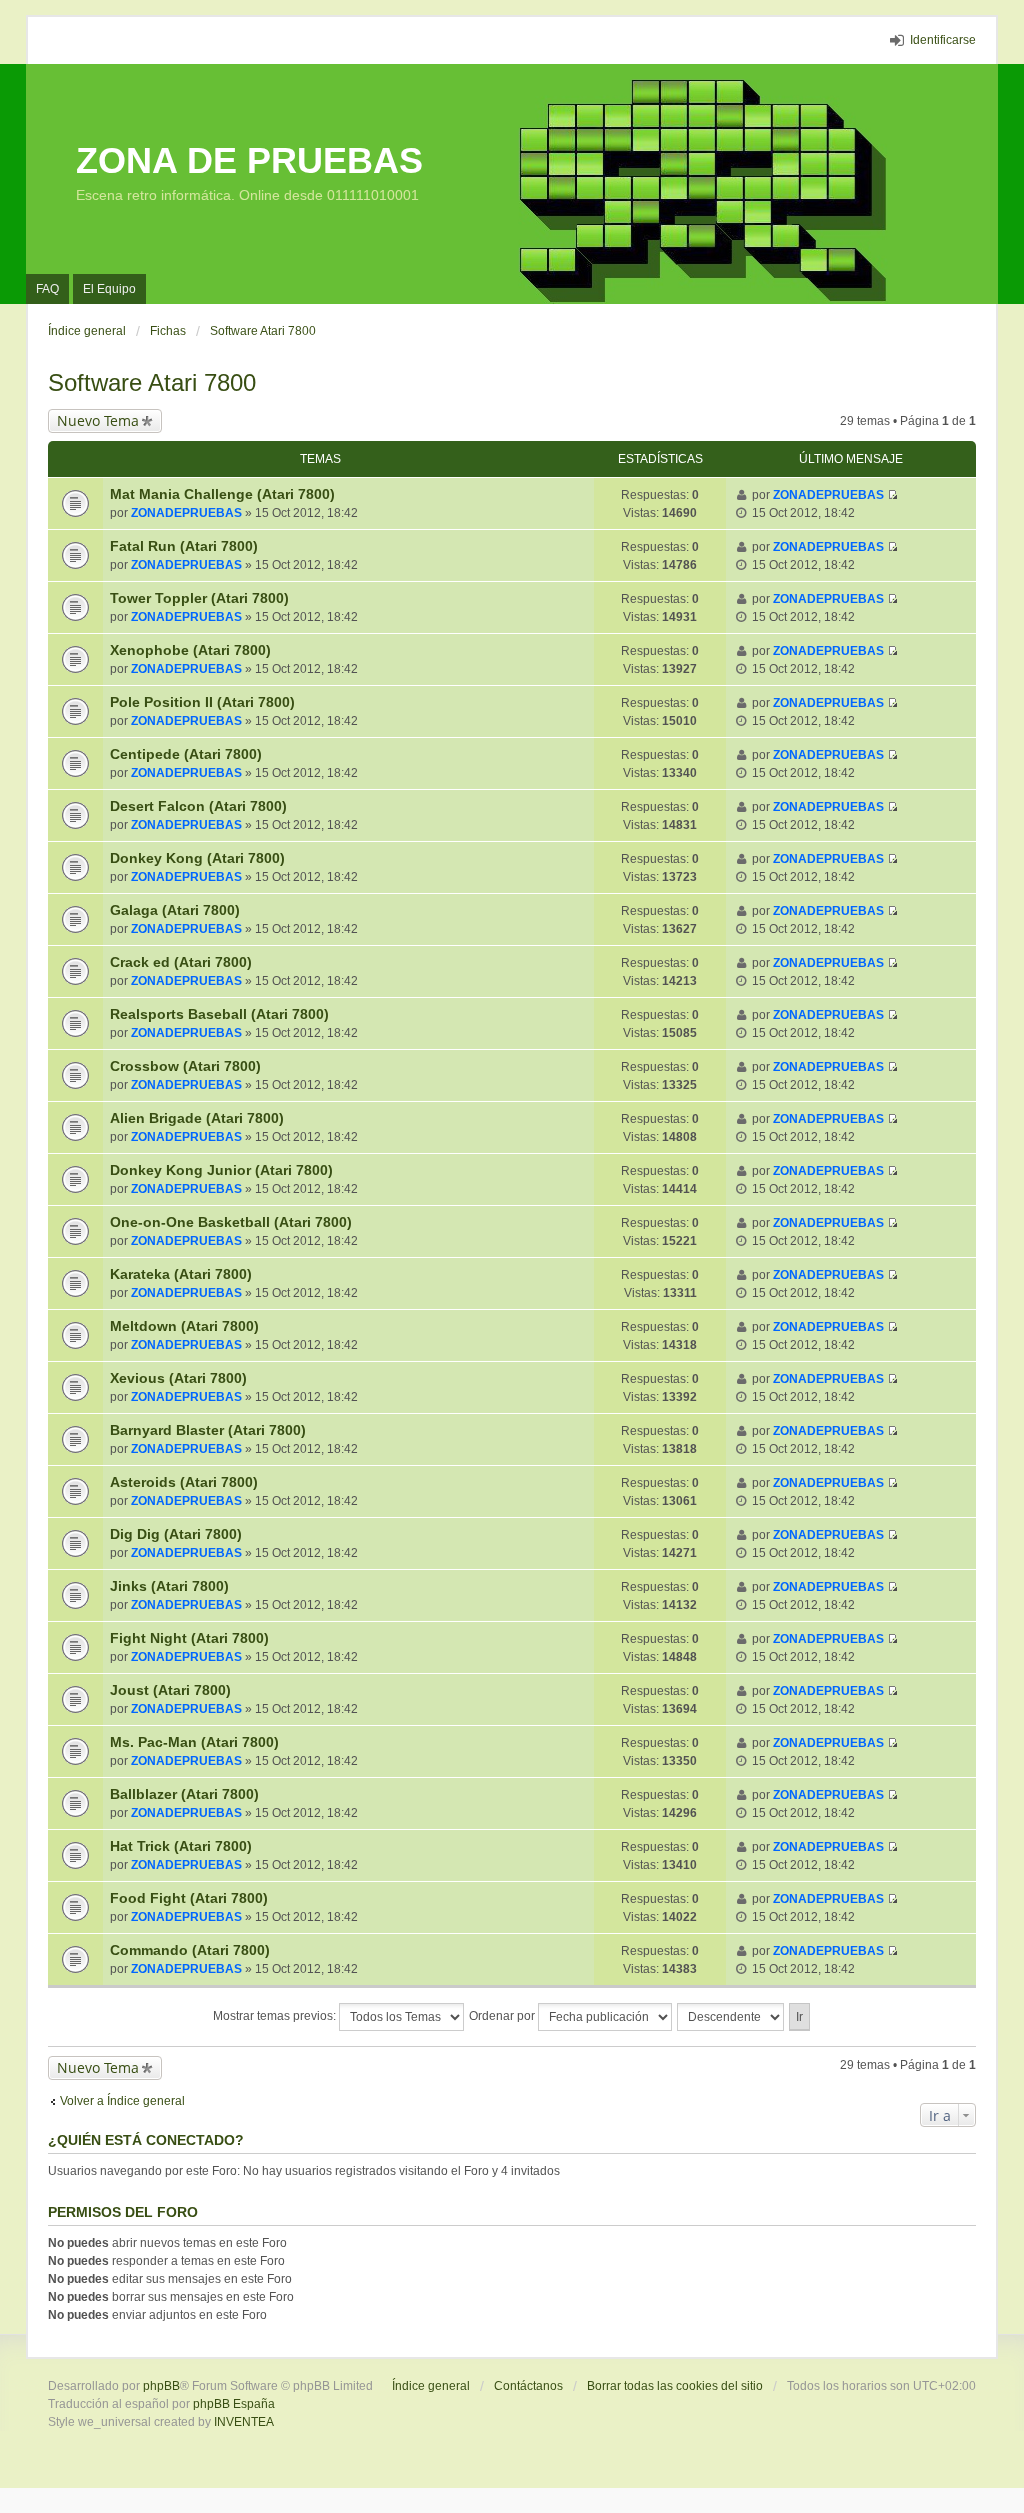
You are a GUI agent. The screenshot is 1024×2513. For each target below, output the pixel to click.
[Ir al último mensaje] (892, 495)
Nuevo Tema (98, 420)
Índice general (431, 2386)
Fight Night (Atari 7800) (189, 1638)
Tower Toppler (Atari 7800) (199, 598)
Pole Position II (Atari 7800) (202, 702)
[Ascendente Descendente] (731, 2017)
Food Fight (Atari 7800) (189, 1898)
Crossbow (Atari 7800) (185, 1066)
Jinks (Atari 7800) (169, 1586)
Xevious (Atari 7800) (178, 1378)
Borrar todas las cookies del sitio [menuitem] (675, 2386)
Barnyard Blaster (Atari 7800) (208, 1430)
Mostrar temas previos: (276, 2016)
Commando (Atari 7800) (190, 1950)
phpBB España (234, 2404)
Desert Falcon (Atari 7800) (198, 806)
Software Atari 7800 (152, 382)
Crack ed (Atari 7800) (181, 962)
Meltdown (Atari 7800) (184, 1326)
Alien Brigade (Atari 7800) (197, 1118)
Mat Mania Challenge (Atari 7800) (222, 494)
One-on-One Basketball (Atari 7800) (231, 1222)
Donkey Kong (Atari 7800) (197, 858)
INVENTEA (244, 2422)
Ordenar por (503, 2016)
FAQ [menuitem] (47, 289)
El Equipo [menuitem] (109, 289)
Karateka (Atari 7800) (181, 1274)
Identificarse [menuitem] (943, 40)
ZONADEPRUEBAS (186, 513)
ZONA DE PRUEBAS (249, 160)
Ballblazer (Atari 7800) (184, 1794)
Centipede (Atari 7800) (186, 754)
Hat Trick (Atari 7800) (181, 1846)
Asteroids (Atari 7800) (184, 1482)
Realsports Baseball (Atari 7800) (219, 1014)
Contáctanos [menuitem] (528, 2386)
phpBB (161, 2386)
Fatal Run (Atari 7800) (184, 546)
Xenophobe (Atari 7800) (190, 650)
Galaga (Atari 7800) (175, 910)
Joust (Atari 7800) (170, 1690)
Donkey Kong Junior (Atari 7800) (221, 1170)
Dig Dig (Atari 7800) (176, 1534)
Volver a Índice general (122, 2101)
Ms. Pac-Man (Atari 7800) (194, 1742)
